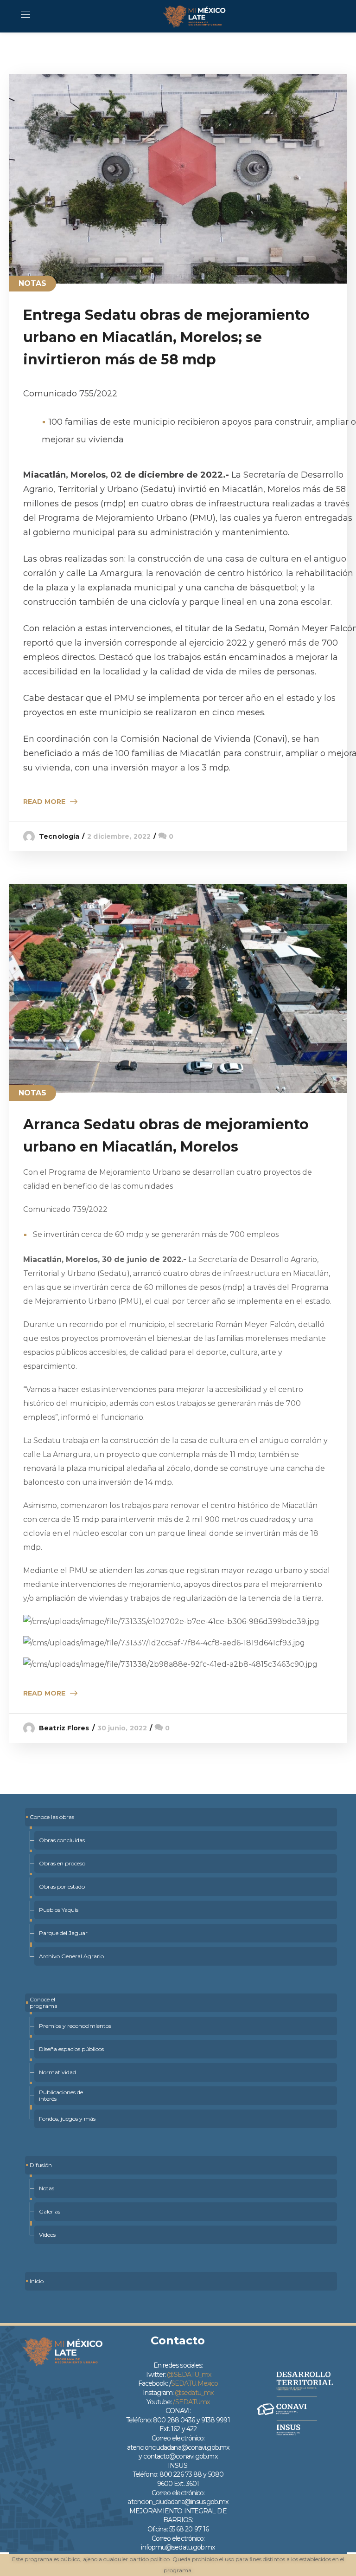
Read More (44, 802)
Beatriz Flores (64, 1728)
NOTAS (33, 283)
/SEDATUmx (191, 2402)
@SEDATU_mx (189, 2375)
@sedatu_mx (194, 2393)
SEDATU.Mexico (194, 2383)
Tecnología (59, 836)
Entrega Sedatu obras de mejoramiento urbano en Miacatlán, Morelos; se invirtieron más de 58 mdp (166, 337)
